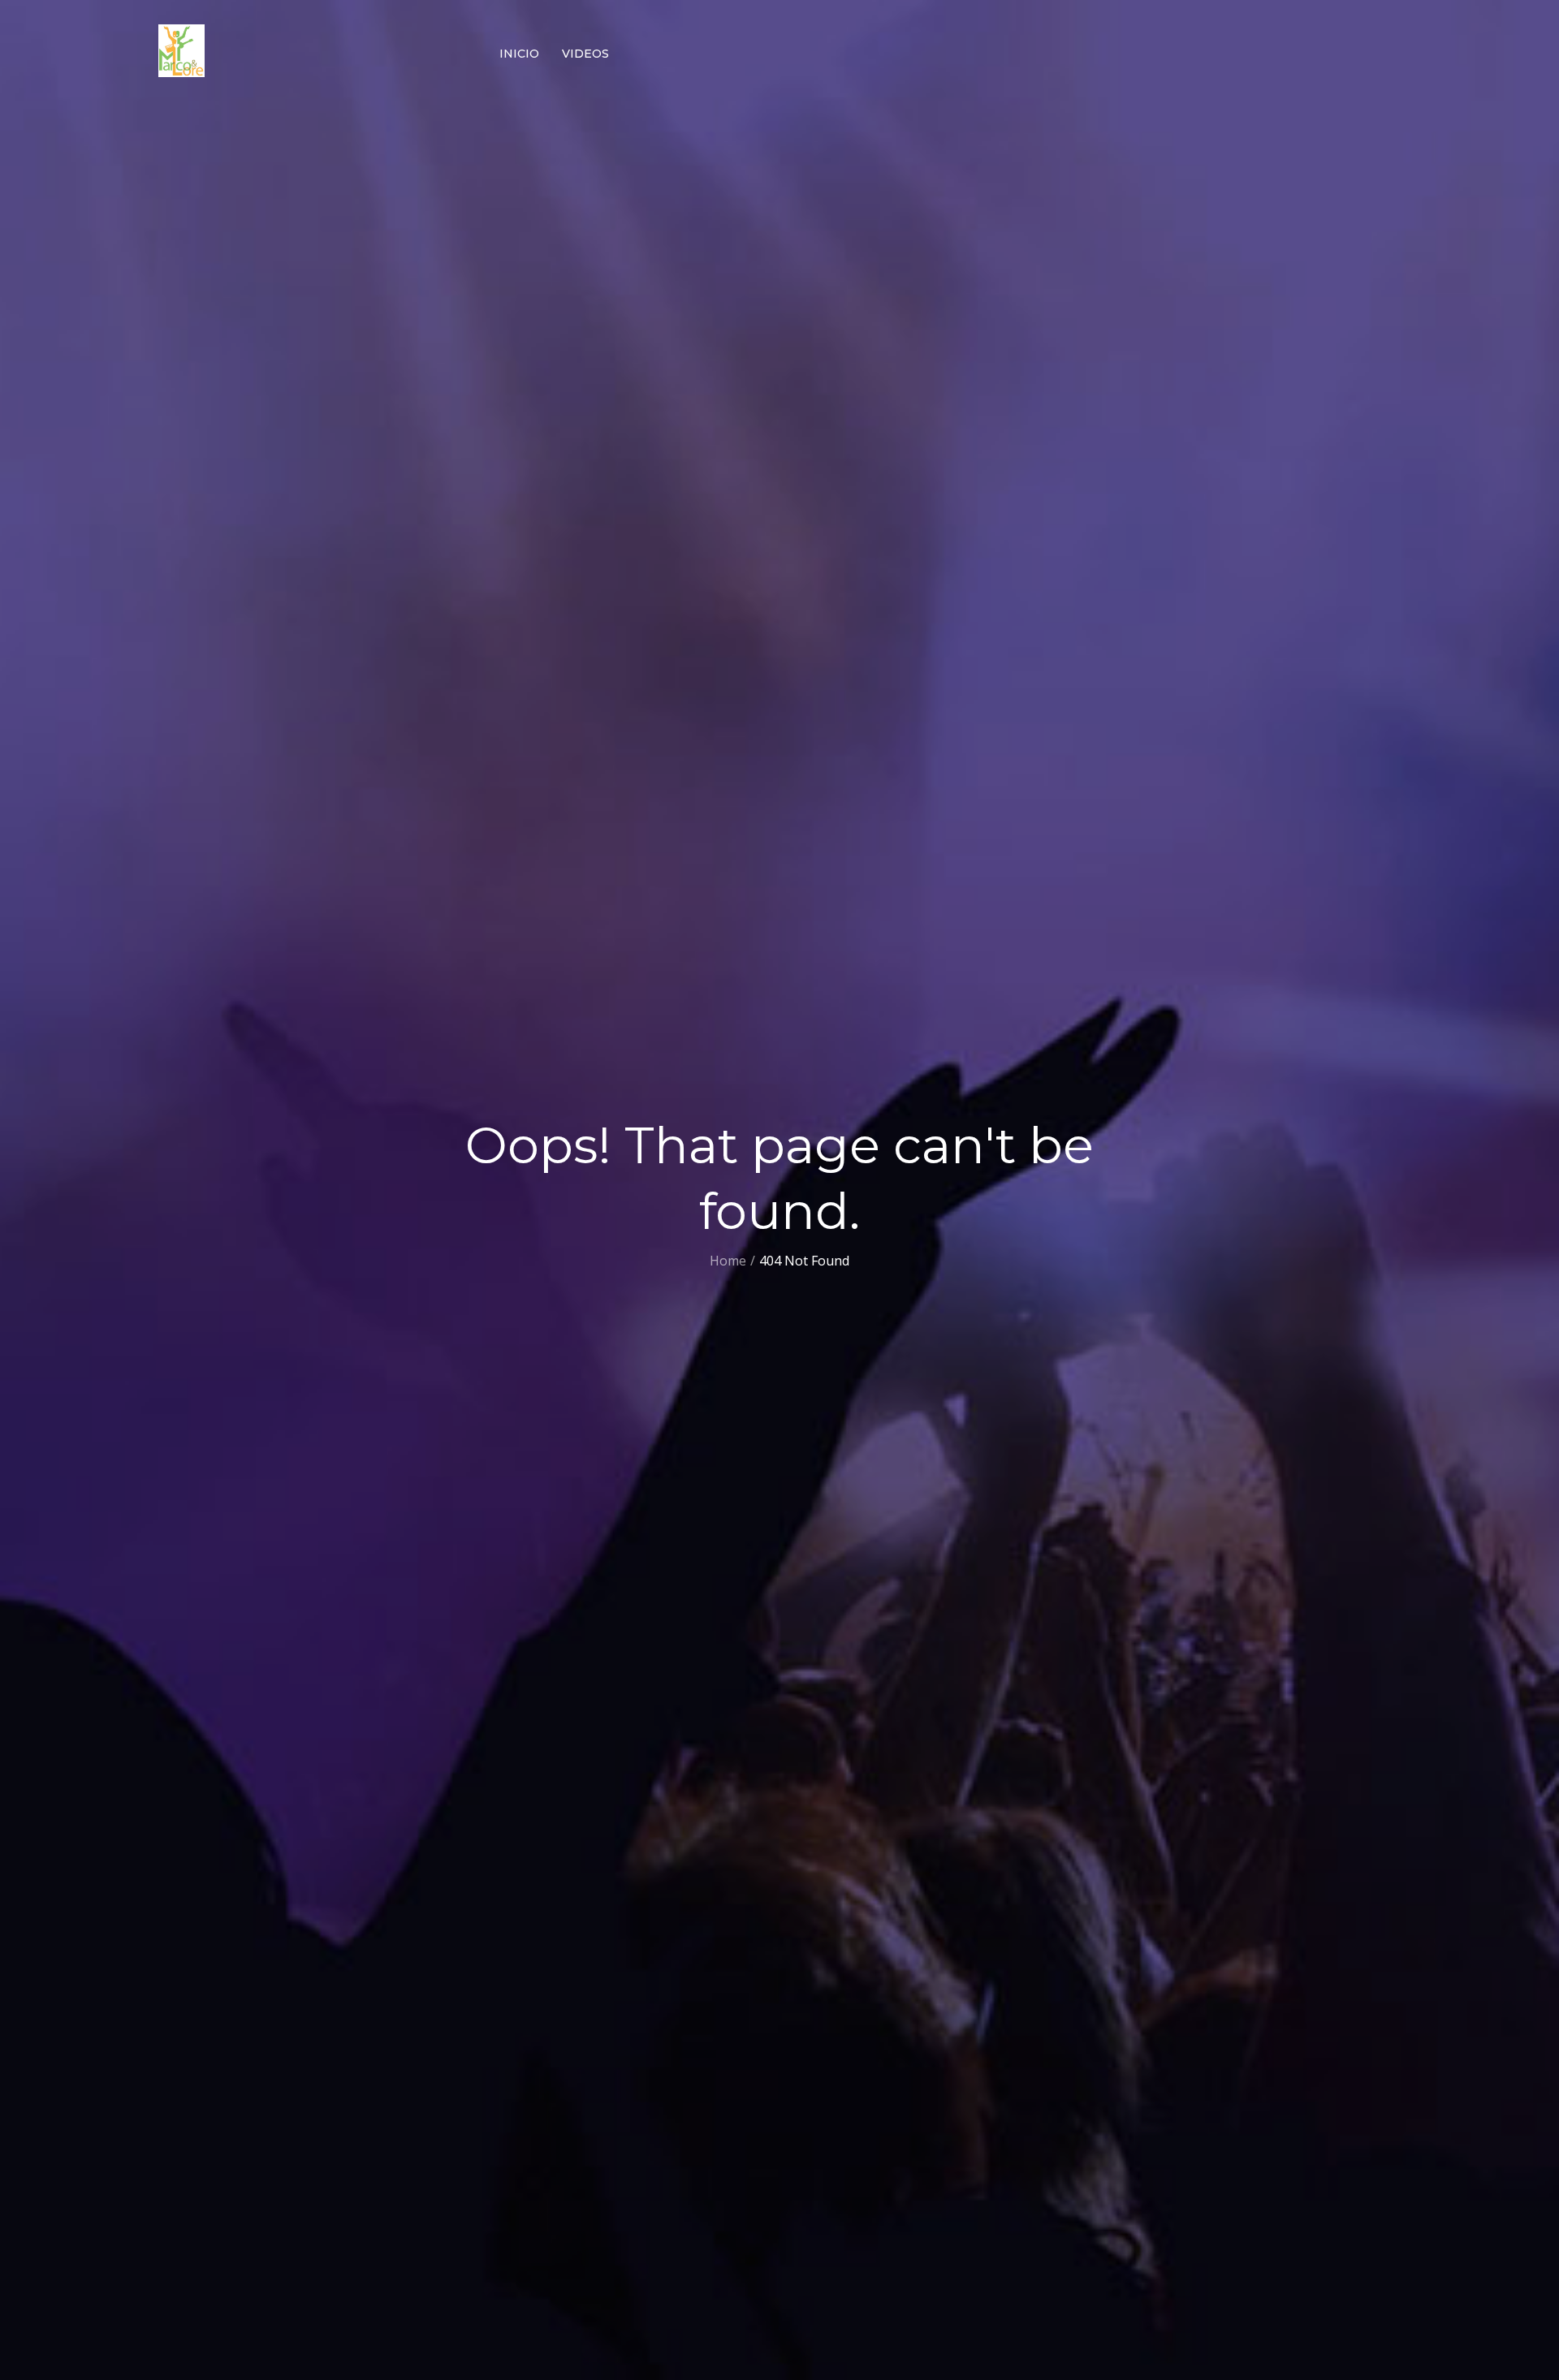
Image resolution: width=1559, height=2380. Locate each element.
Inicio (519, 54)
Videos (585, 54)
